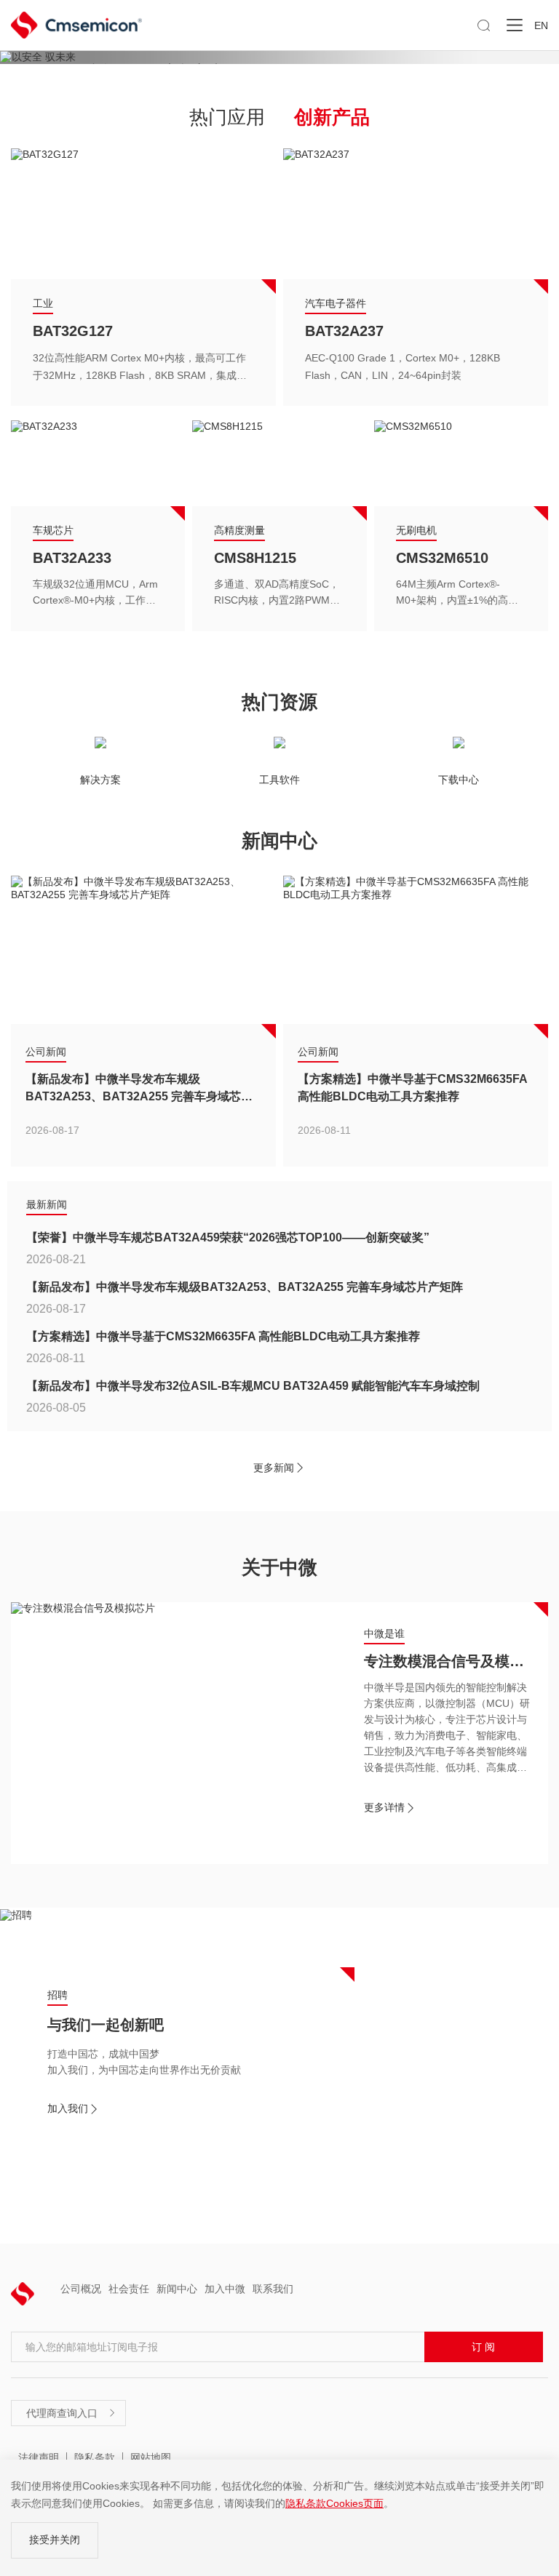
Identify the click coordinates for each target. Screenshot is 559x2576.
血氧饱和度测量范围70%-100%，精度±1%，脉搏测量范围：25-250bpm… (276, 594)
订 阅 (483, 2347)
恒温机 (418, 558)
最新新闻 (47, 1204)
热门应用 (227, 117)
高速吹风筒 (341, 331)
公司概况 (81, 2289)
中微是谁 (384, 1633)
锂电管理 (62, 558)
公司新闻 (46, 1052)
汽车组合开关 (76, 331)
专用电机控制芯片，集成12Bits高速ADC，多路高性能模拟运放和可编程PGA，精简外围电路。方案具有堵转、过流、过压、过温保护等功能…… (412, 368)
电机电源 (325, 303)
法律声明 (39, 2457)
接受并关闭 (55, 2540)
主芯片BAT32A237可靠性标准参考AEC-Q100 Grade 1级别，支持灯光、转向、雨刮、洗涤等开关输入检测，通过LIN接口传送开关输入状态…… (143, 368)
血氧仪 (236, 558)
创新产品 (332, 117)
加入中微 (225, 2289)
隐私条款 (95, 2457)
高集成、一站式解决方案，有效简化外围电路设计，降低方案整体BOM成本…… (457, 594)
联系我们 (273, 2289)
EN (541, 25)
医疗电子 (234, 530)
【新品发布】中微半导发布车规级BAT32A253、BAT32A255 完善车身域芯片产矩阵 (139, 1089)
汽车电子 (53, 303)
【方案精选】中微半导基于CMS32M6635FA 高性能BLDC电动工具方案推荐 (412, 1088)
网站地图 (151, 2457)
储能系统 (53, 530)
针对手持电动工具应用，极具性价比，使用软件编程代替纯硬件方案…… (94, 594)
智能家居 (416, 530)
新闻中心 (177, 2289)
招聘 (58, 1995)
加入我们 (74, 2109)
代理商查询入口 (71, 2413)
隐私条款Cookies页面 (334, 2503)
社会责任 (129, 2289)
